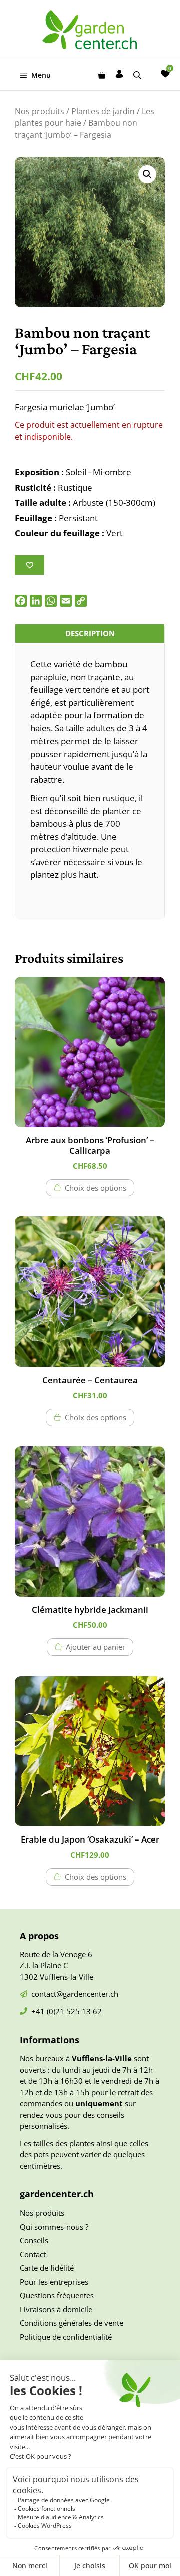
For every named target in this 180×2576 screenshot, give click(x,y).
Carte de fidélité (47, 2268)
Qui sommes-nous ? (54, 2227)
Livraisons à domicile (56, 2309)
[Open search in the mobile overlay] (138, 75)
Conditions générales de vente (72, 2323)
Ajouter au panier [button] (96, 1647)
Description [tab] (90, 633)
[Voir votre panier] (102, 75)
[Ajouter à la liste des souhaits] (30, 565)
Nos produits (40, 111)
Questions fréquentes (57, 2295)
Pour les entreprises (54, 2282)
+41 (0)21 (49, 2011)
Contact (33, 2254)
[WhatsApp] (51, 601)
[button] (147, 174)
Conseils (34, 2240)
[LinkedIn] (36, 601)
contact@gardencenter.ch (75, 1994)
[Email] (66, 601)
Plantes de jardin (103, 111)
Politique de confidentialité (66, 2337)
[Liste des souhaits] (165, 74)
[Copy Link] (81, 601)
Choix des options (96, 1188)
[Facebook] (21, 601)
